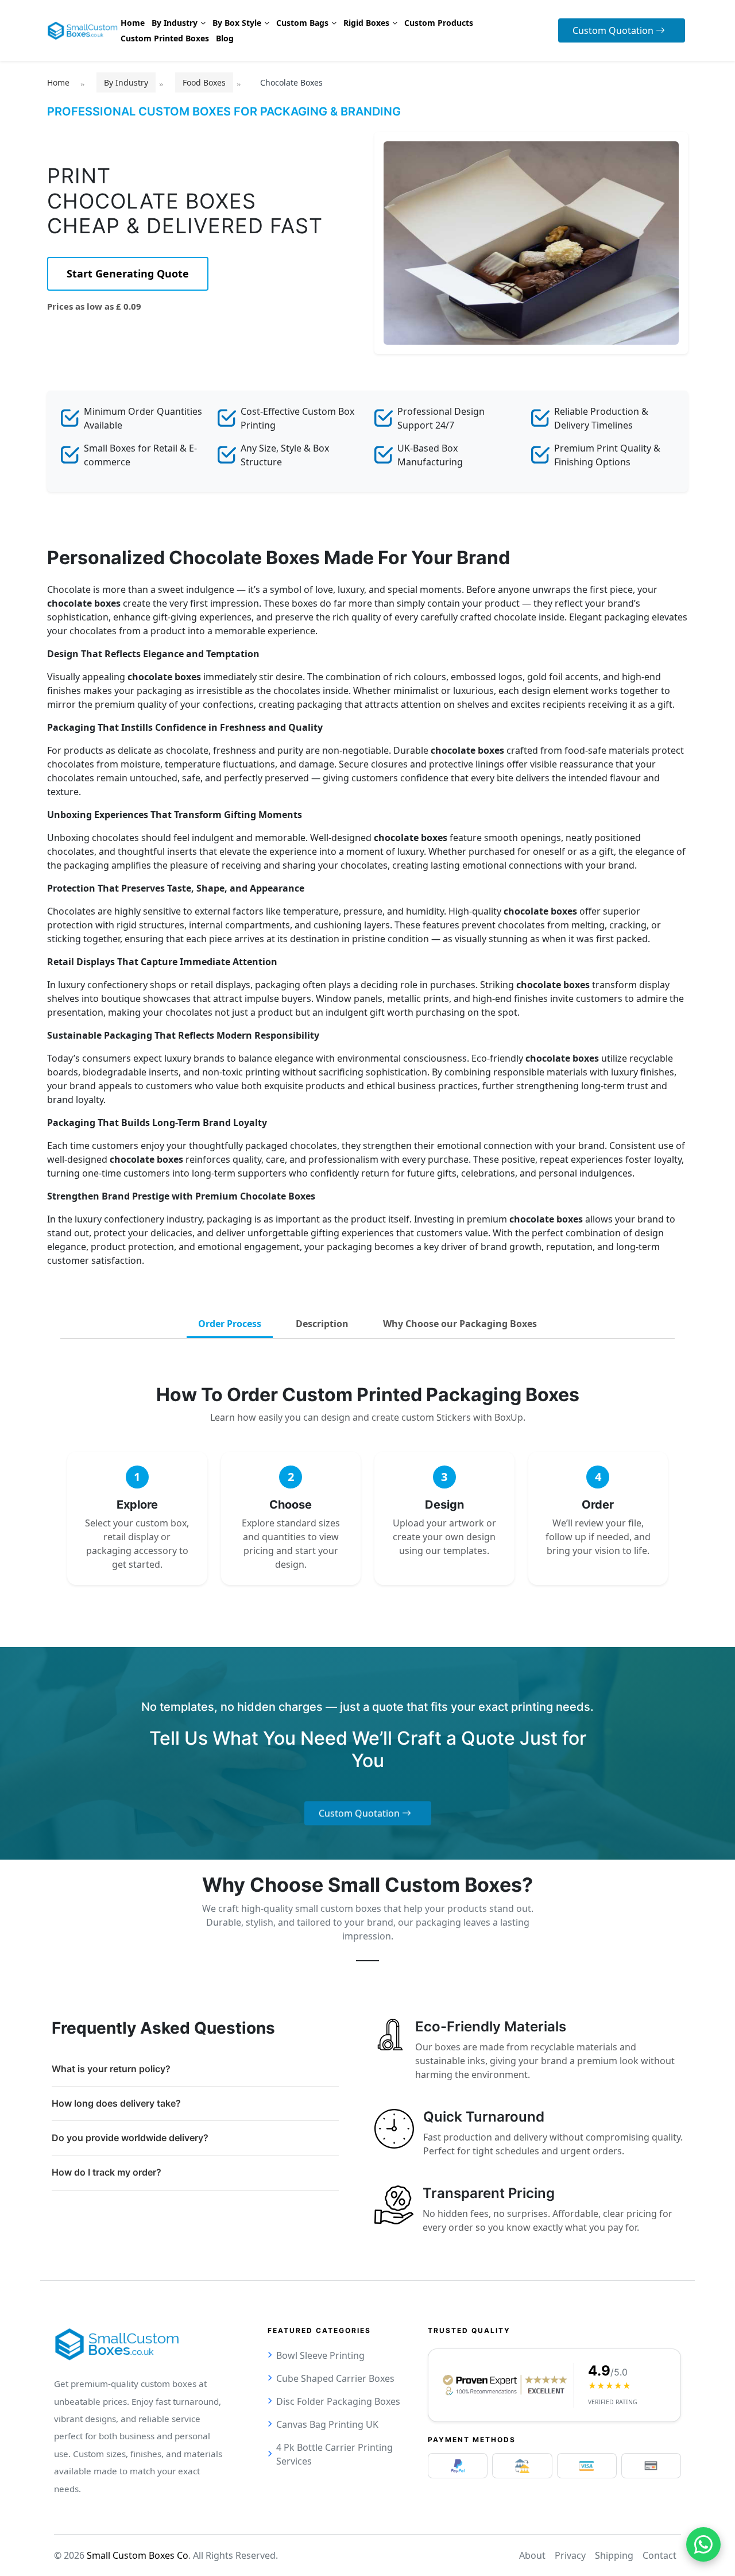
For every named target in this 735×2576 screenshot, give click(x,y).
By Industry (126, 82)
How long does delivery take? (116, 2103)
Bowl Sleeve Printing (320, 2355)
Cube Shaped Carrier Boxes (335, 2378)
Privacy (570, 2555)
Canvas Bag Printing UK (327, 2424)
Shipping (614, 2555)
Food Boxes (204, 82)
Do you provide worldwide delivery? (130, 2138)
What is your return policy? (111, 2069)
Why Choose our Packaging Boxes (460, 1324)
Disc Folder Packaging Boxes (338, 2401)
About (532, 2555)
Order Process (230, 1324)
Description (322, 1324)
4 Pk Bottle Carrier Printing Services (334, 2454)
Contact (659, 2555)
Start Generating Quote (128, 273)
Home (58, 82)
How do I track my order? (107, 2172)
